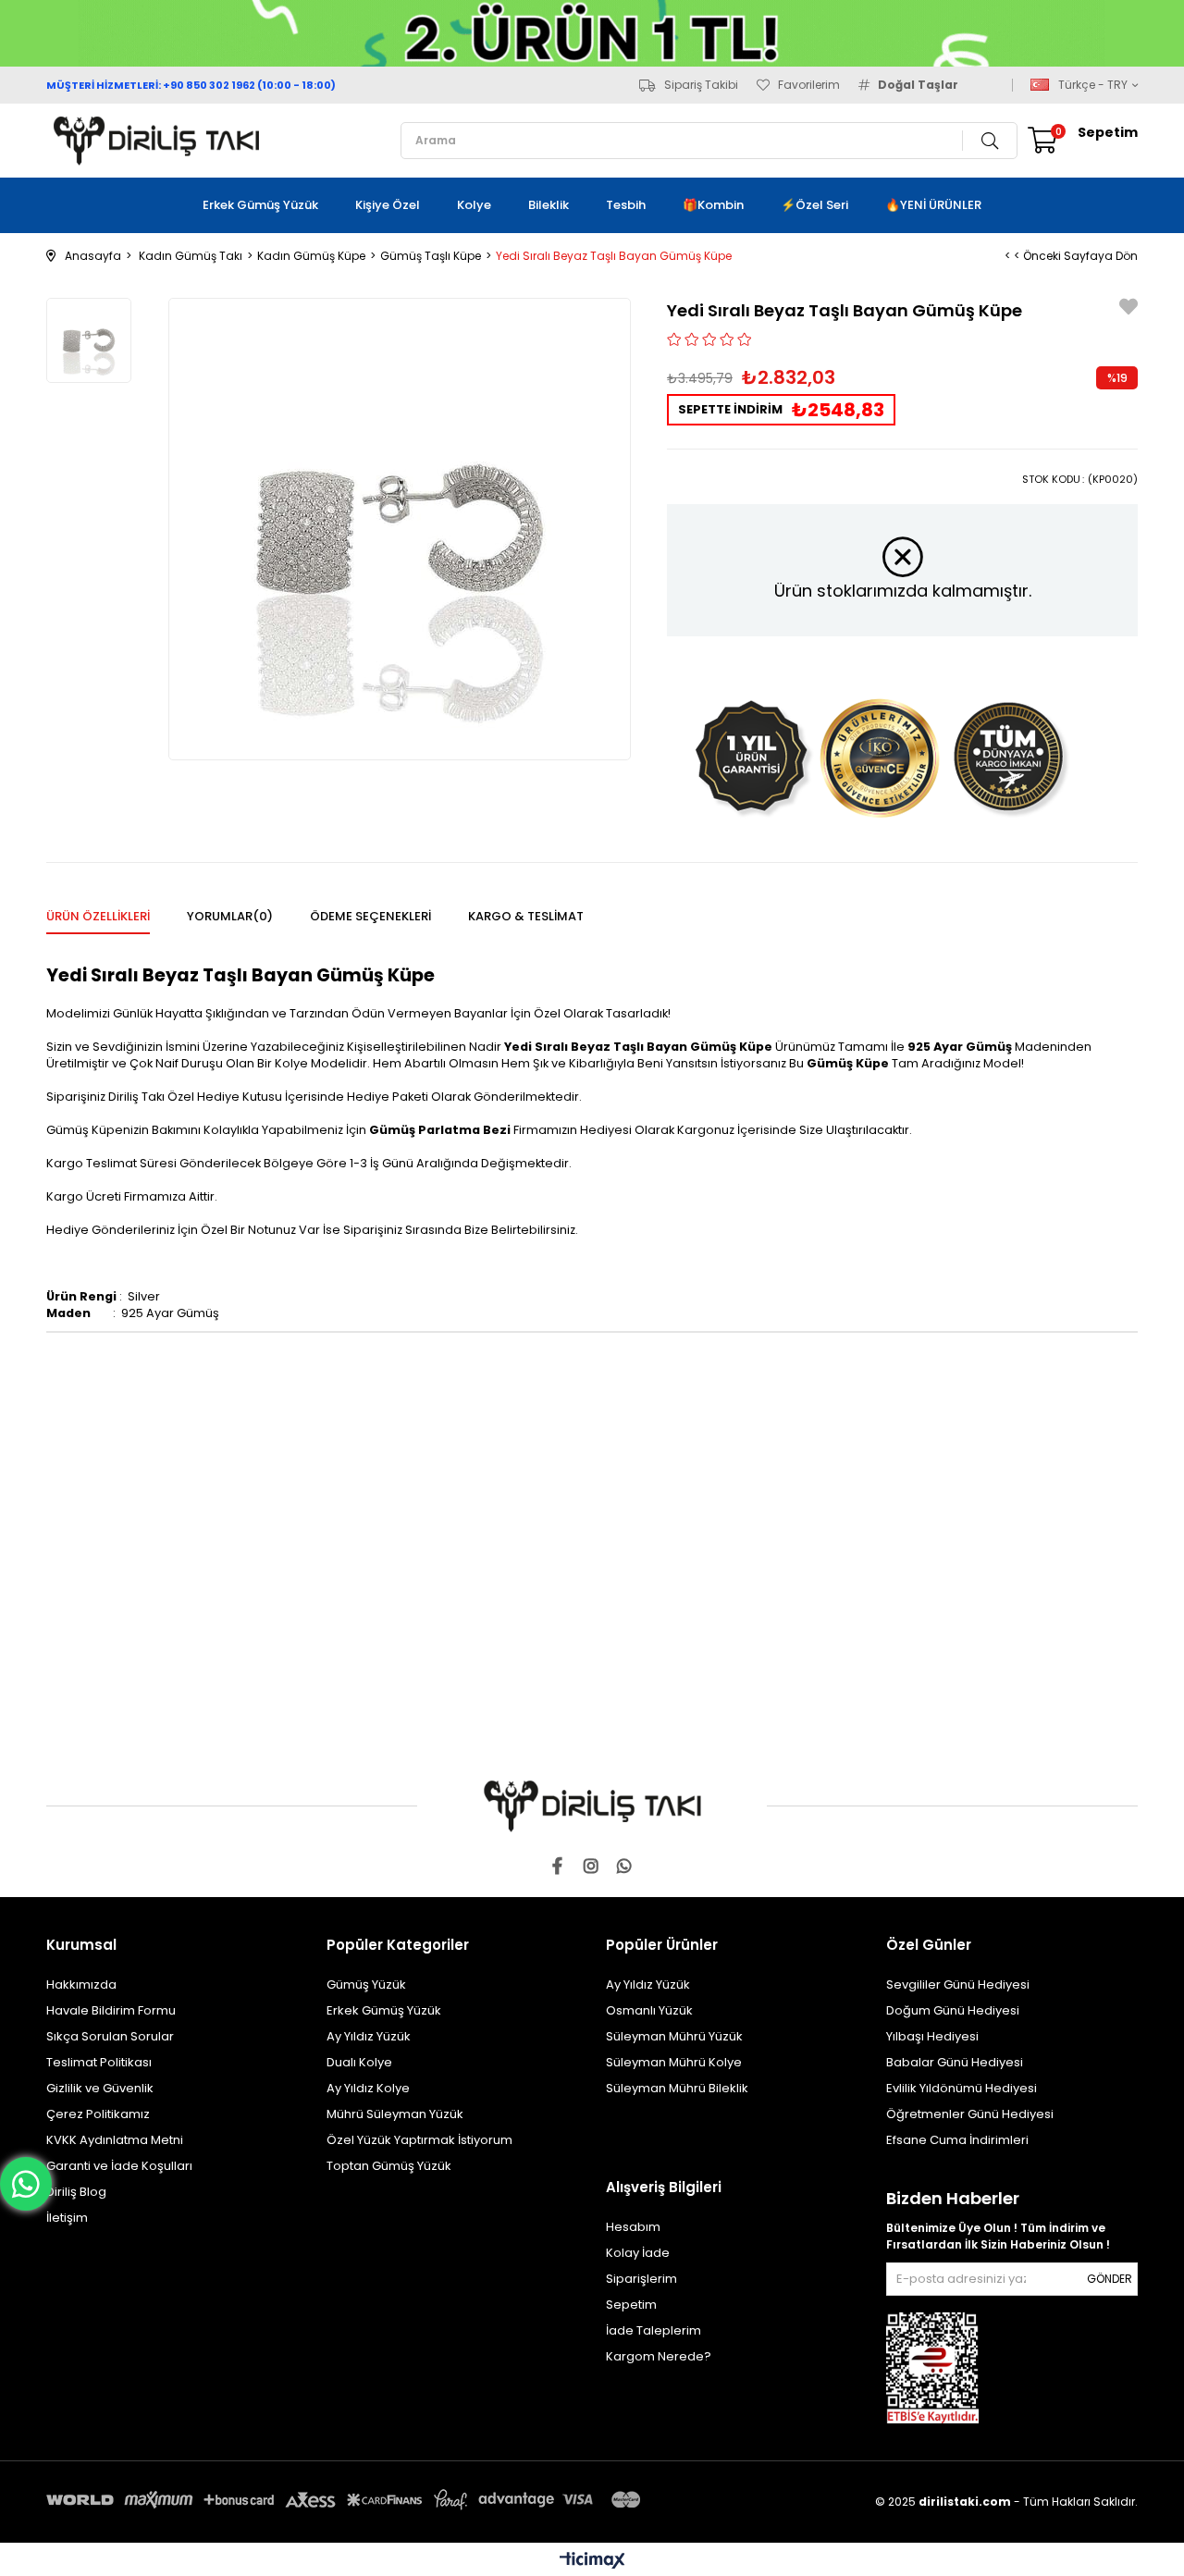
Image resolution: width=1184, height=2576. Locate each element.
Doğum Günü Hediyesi (953, 2010)
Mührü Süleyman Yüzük (395, 2114)
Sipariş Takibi (701, 85)
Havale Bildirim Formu (111, 2010)
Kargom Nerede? (659, 2356)
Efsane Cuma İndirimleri (957, 2140)
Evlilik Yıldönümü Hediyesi (962, 2088)
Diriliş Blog (76, 2192)
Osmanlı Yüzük (649, 2010)
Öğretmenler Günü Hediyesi (970, 2114)
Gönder (1110, 2279)
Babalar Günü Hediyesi (955, 2062)
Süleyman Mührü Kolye (674, 2062)
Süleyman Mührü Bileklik (677, 2088)
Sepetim (631, 2305)
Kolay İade (638, 2253)
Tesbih (626, 205)
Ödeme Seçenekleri (370, 916)
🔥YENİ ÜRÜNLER (933, 205)
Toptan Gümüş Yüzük (389, 2166)
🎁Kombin (713, 205)
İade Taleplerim (654, 2330)
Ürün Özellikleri (98, 916)
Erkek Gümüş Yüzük (260, 205)
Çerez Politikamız (98, 2114)
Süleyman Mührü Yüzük (674, 2036)
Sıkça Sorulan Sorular (110, 2036)
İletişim (67, 2218)
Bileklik (549, 205)
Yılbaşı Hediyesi (932, 2036)
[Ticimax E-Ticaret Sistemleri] (592, 2562)
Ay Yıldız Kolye (368, 2088)
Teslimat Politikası (99, 2062)
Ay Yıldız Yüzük (369, 2036)
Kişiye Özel (388, 205)
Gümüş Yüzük (366, 1984)
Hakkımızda (81, 1984)
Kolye (474, 205)
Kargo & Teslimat (526, 916)
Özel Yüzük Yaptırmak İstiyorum (419, 2140)
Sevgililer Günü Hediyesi (958, 1984)
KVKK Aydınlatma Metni (115, 2140)
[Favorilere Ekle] (1128, 309)
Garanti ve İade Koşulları (119, 2166)
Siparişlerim (641, 2279)
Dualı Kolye (359, 2062)
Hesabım (633, 2227)
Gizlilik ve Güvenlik (100, 2088)
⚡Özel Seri (814, 205)
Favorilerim (809, 85)
